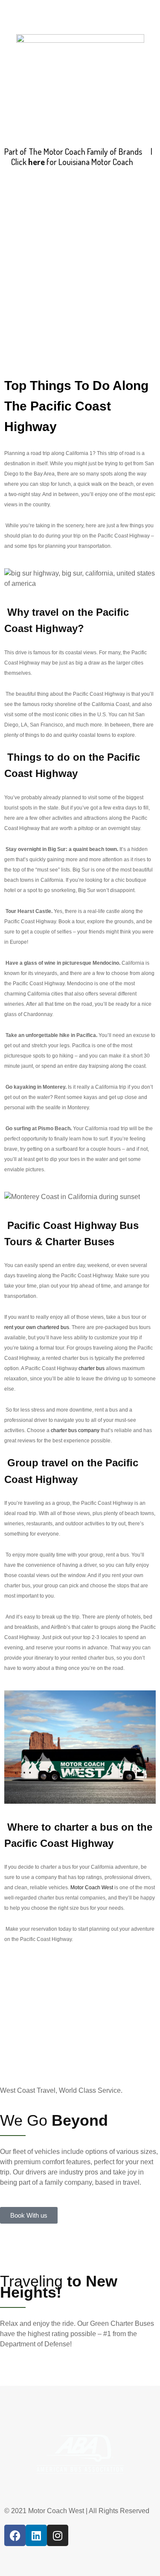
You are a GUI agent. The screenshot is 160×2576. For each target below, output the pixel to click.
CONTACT (135, 236)
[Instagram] (58, 2535)
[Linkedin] (36, 2535)
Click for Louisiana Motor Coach (72, 162)
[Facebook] (15, 2535)
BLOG (118, 246)
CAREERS (92, 236)
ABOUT (52, 236)
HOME (18, 236)
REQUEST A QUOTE (66, 246)
